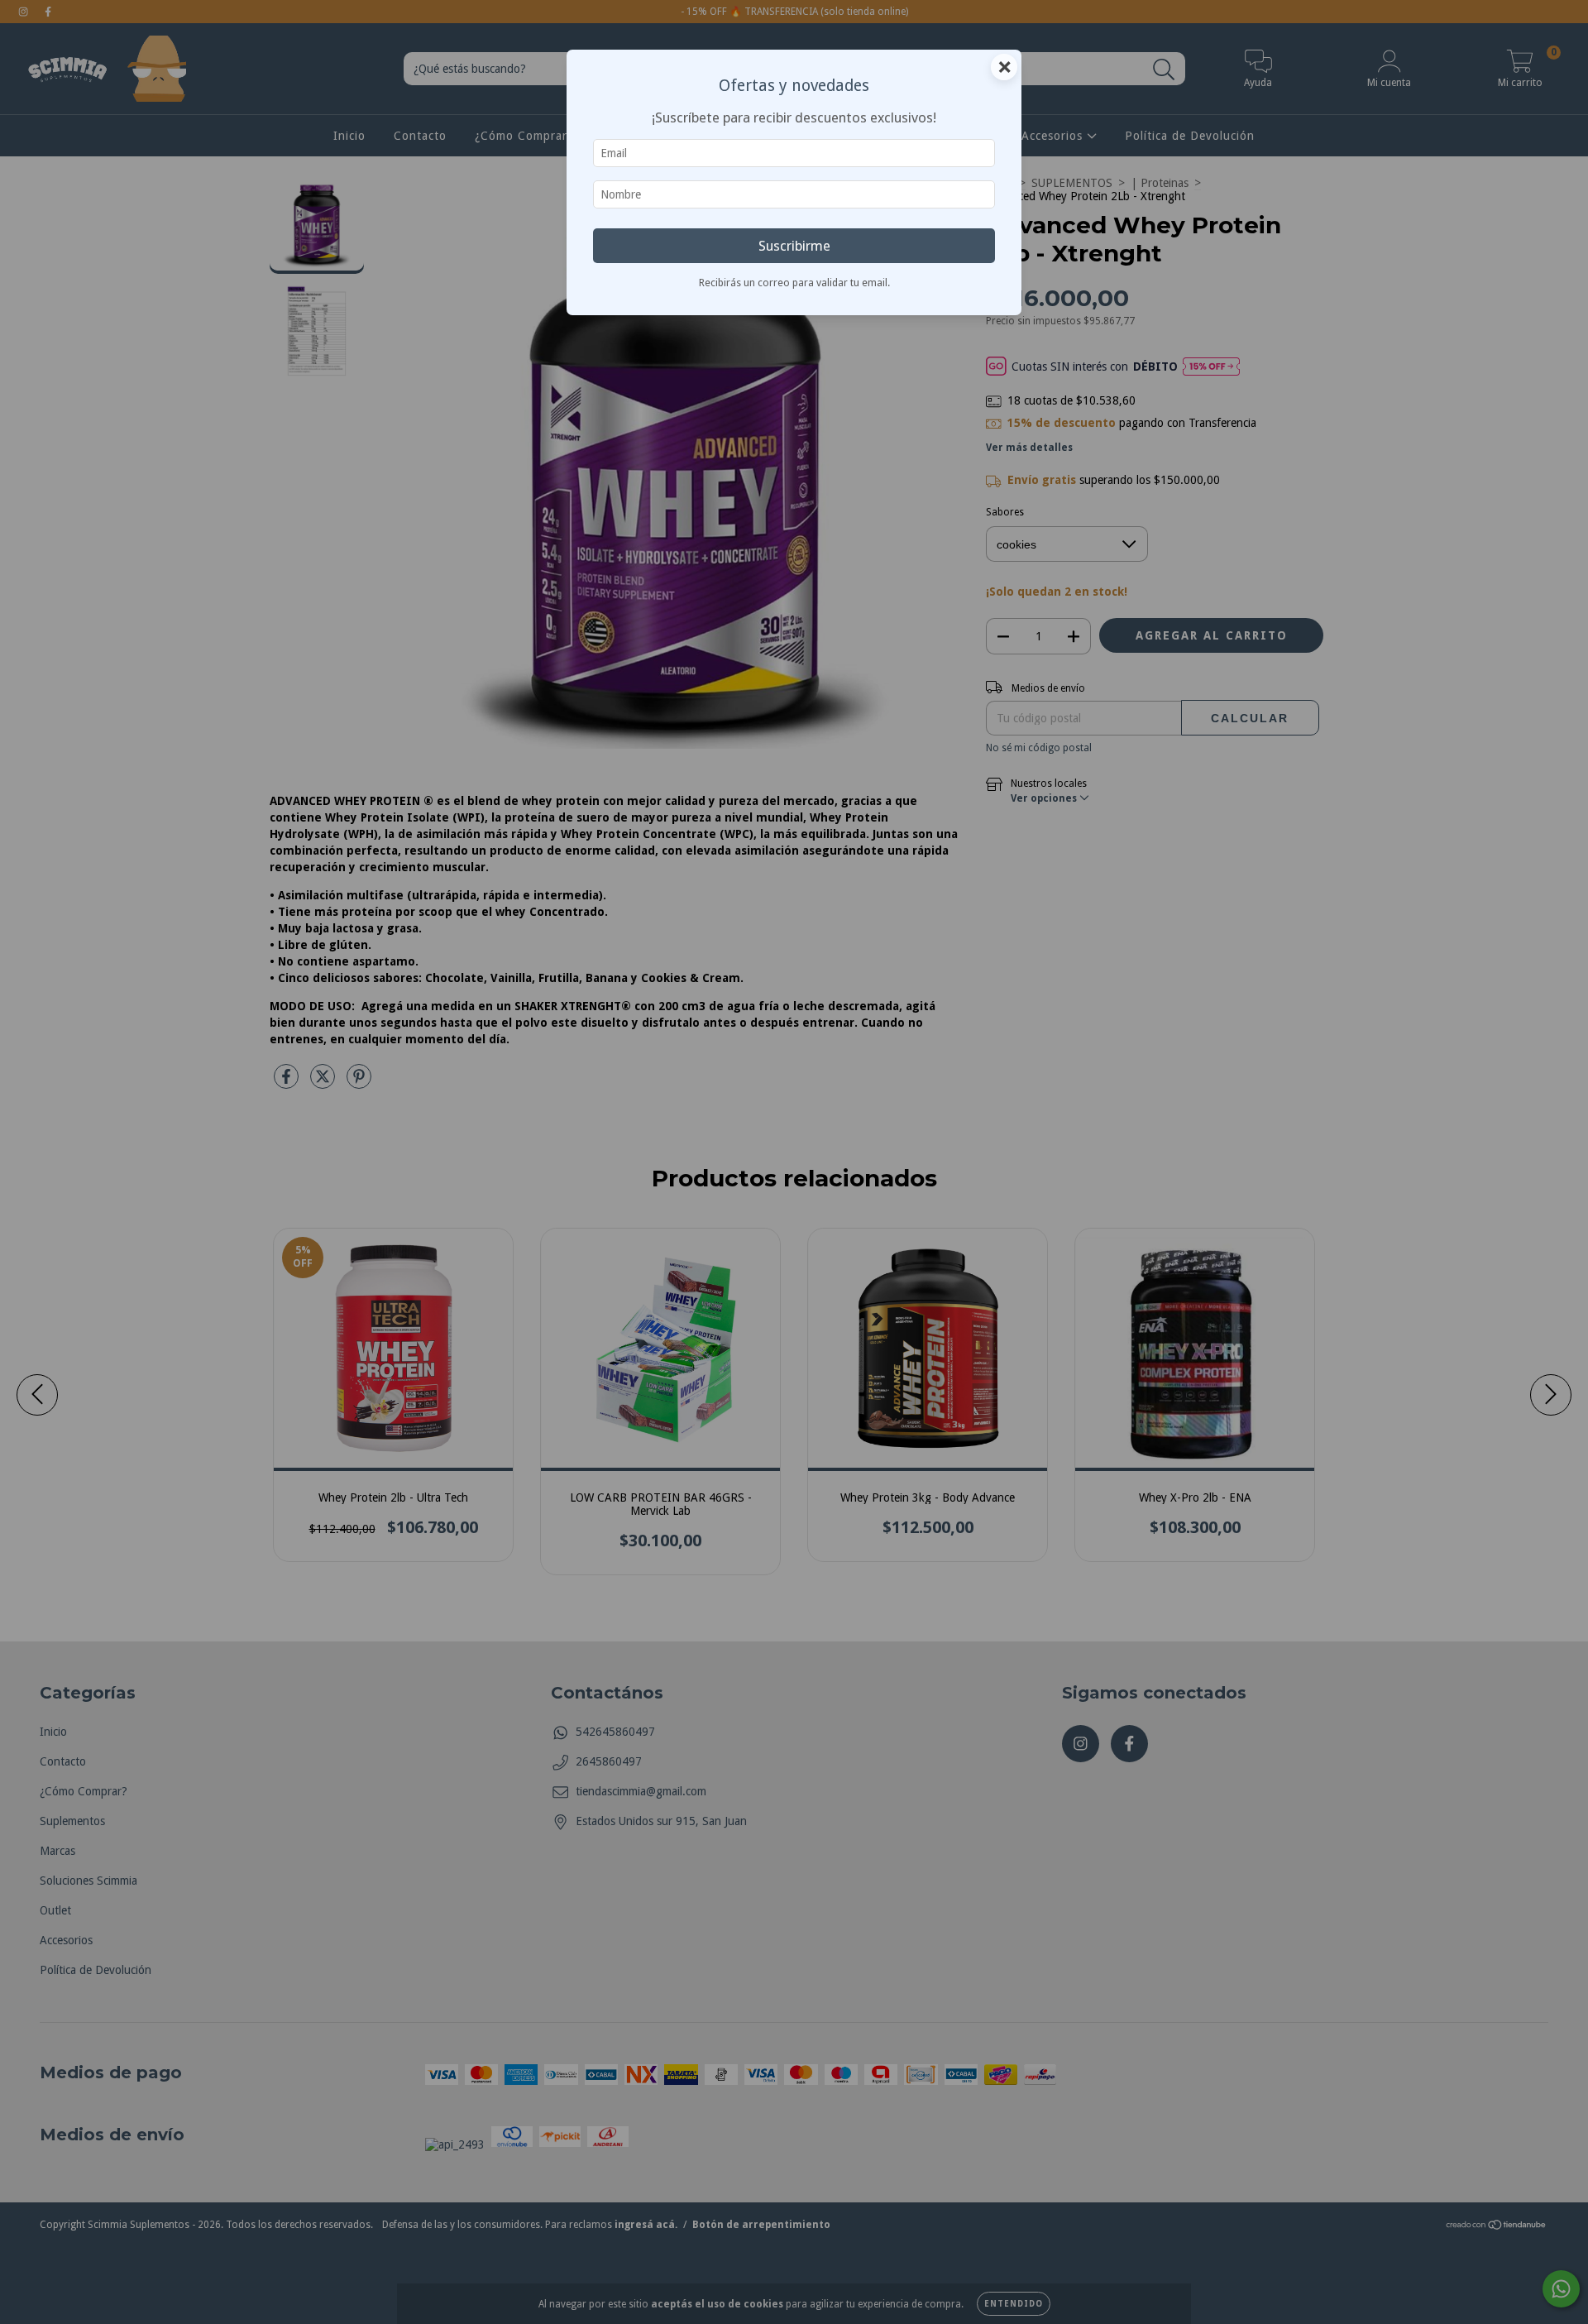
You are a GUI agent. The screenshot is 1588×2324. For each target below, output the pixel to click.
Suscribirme (794, 246)
